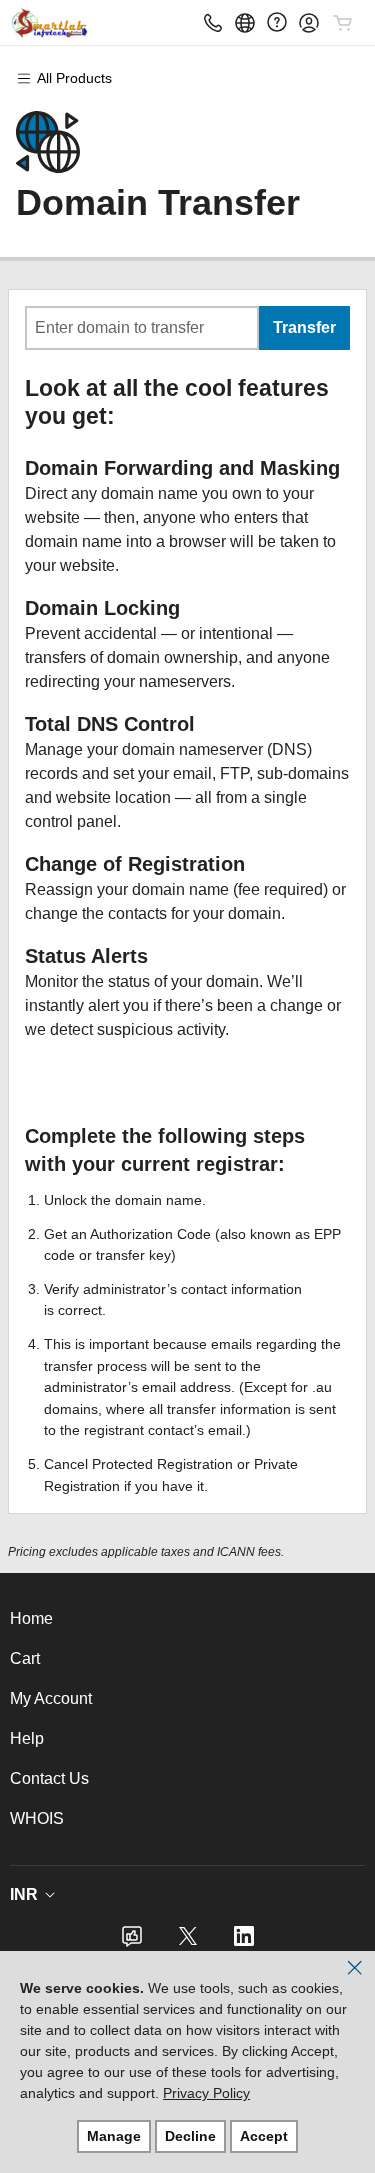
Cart (25, 1658)
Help (27, 1738)
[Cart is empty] (343, 23)
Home (31, 1618)
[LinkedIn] (244, 1942)
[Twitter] (188, 1942)
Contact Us (49, 1778)
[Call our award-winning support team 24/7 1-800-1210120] (277, 22)
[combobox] (142, 328)
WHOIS (37, 1818)
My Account (51, 1698)
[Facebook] (132, 1942)
